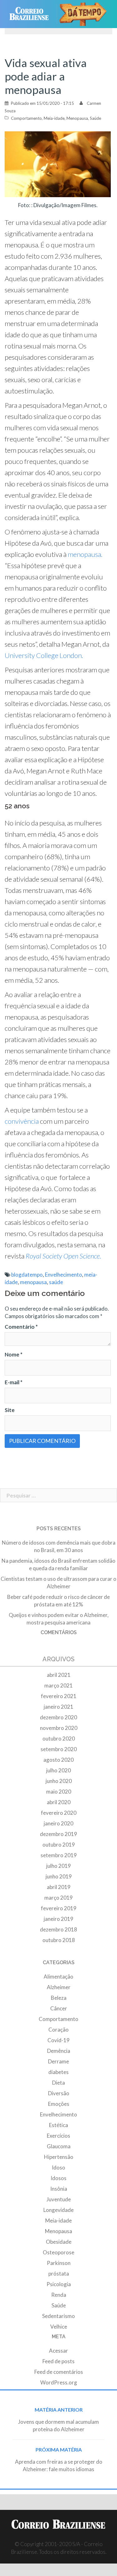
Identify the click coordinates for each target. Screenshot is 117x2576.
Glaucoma (59, 2146)
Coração (58, 2030)
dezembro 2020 (58, 1717)
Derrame (58, 2061)
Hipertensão (59, 2157)
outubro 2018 (59, 1940)
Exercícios (58, 2136)
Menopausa (77, 118)
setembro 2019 (59, 1855)
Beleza (59, 1998)
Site (10, 1410)
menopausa (33, 1282)
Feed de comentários (59, 2372)
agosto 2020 (58, 1760)
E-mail (14, 1382)
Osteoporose (58, 2252)
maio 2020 (59, 1792)
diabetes (58, 2072)
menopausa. (85, 554)
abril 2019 (59, 1887)
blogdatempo (27, 1275)
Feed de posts (58, 2361)
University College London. (44, 655)
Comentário (21, 1327)
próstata (59, 2274)
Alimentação (58, 1977)
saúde (56, 1282)
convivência (22, 1121)
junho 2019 (59, 1876)
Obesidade (59, 2242)
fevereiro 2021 (59, 1696)
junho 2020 (59, 1781)
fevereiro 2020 (59, 1813)
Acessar (58, 2351)
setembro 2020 (59, 1749)
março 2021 (58, 1685)
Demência (59, 2051)
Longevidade (58, 2210)
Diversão (59, 2093)
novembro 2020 (59, 1728)
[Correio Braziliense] (32, 14)
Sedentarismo (58, 2316)
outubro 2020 (59, 1738)
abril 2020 (59, 1802)
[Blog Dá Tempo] (86, 14)
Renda (59, 2295)
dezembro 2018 (58, 1929)
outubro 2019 (59, 1845)
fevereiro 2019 (59, 1908)
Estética (58, 2125)
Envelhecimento (63, 1275)
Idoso (58, 2167)
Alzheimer (59, 1987)
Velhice (59, 2327)
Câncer (59, 2008)
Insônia (59, 2189)
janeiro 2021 (58, 1707)
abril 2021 (59, 1675)
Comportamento (26, 118)
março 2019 (58, 1898)
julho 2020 (58, 1770)
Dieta (58, 2083)
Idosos (58, 2178)
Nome (14, 1354)
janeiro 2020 (58, 1823)
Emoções (59, 2104)
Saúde (95, 118)
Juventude (59, 2199)
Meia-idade (54, 118)
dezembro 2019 (58, 1834)
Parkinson (59, 2263)
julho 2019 (58, 1866)
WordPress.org (59, 2382)
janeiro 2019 (58, 1919)
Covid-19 (58, 2040)
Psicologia (59, 2284)
